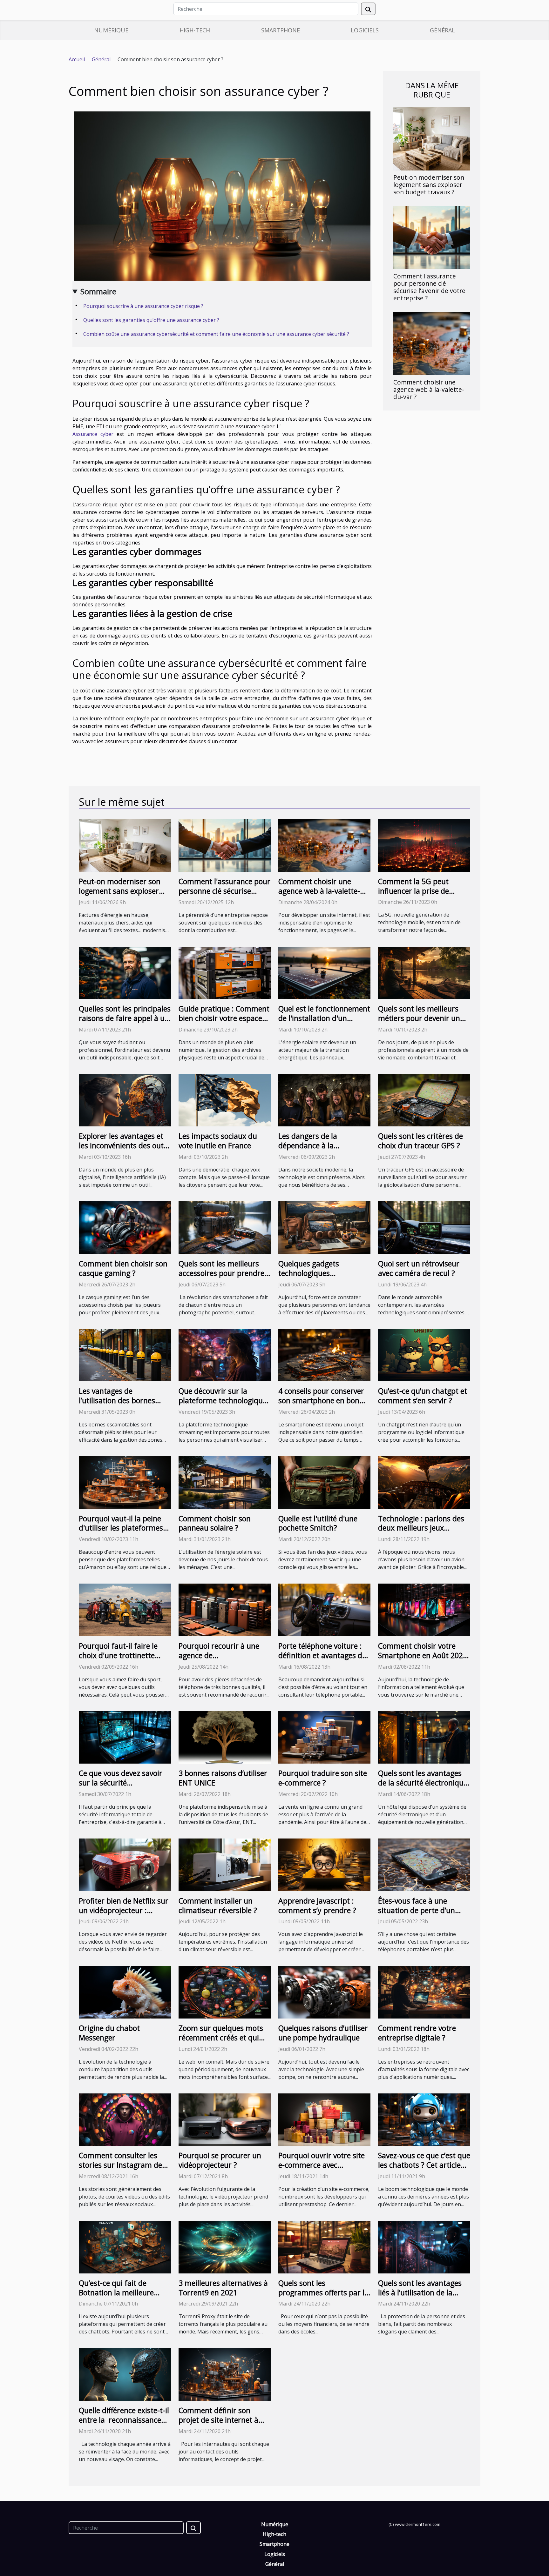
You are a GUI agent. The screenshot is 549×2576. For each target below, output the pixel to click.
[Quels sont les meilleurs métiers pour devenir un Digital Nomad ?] (424, 972)
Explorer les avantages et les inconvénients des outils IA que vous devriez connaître (125, 1150)
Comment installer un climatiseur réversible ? (218, 1905)
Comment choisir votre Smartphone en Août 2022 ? (423, 1655)
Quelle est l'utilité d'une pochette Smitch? (318, 1523)
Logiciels (365, 30)
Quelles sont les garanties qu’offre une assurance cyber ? (152, 320)
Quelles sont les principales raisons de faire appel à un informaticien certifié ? (125, 1018)
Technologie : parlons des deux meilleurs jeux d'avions (421, 1528)
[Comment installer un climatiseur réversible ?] (225, 1864)
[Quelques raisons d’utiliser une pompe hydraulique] (324, 1992)
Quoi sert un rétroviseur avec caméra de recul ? (419, 1268)
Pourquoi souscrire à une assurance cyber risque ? (144, 306)
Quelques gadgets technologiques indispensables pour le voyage (316, 1278)
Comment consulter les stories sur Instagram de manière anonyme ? (120, 2165)
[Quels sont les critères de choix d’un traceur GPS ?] (424, 1100)
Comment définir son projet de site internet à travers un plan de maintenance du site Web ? (224, 2425)
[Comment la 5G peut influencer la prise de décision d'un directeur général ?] (424, 845)
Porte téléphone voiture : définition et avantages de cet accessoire (322, 1655)
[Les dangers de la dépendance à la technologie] (324, 1100)
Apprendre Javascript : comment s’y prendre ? (317, 1905)
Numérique (111, 30)
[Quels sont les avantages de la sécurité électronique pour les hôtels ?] (424, 1737)
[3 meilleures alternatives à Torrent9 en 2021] (225, 2246)
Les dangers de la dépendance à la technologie (308, 1145)
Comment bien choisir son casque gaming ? (123, 1268)
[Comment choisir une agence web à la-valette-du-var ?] (432, 343)
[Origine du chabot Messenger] (125, 1992)
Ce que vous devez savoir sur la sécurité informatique (121, 1783)
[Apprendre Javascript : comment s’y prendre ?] (324, 1864)
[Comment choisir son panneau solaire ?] (225, 1482)
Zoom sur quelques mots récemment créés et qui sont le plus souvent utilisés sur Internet (221, 2042)
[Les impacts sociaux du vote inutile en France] (225, 1100)
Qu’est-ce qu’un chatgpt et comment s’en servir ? (423, 1396)
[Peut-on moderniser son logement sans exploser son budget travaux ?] (432, 138)
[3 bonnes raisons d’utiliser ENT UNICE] (225, 1737)
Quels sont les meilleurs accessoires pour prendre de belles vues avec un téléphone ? (221, 1278)
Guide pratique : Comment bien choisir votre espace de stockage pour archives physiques (224, 1023)
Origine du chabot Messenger (109, 2033)
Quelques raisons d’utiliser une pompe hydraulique (323, 2033)
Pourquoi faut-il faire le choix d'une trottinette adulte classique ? (118, 1655)
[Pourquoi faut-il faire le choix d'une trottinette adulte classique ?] (125, 1609)
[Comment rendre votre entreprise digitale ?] (424, 1992)
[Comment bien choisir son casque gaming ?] (125, 1227)
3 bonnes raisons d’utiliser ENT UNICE (223, 1778)
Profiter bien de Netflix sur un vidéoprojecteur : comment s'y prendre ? (124, 1910)
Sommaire (98, 291)
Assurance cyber (93, 434)
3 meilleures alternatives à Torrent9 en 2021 (223, 2288)
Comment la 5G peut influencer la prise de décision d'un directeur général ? (417, 896)
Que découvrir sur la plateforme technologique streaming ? (223, 1400)
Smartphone (281, 30)
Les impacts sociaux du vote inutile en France (218, 1141)
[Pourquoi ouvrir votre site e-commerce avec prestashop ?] (324, 2119)
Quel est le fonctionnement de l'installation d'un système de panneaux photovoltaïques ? (324, 1023)
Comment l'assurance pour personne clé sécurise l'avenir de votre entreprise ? (429, 287)
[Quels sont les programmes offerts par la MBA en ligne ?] (324, 2246)
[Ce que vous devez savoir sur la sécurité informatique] (125, 1737)
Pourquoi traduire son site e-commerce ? (323, 1778)
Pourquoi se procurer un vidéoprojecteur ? (220, 2160)
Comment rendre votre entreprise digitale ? (417, 2033)
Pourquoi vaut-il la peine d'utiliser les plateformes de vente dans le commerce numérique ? (121, 1533)
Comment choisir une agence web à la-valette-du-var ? (429, 389)
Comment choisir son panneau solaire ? (215, 1523)
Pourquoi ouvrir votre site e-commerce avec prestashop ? (322, 2165)
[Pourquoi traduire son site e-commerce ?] (324, 1737)
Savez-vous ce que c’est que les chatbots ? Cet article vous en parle (424, 2165)
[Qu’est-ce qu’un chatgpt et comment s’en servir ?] (424, 1355)
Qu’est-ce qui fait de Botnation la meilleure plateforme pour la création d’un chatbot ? (118, 2297)
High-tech (195, 30)
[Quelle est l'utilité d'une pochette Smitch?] (324, 1482)
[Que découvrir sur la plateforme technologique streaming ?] (225, 1355)
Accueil (77, 59)
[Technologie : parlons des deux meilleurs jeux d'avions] (424, 1482)
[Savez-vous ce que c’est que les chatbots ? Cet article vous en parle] (424, 2119)
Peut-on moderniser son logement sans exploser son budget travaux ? (429, 185)
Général (442, 30)
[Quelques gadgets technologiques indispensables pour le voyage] (324, 1227)
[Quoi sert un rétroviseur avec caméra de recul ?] (424, 1227)
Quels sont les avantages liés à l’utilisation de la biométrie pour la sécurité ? (420, 2297)
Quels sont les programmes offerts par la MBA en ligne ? (323, 2292)
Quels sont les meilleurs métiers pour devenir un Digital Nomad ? (419, 1018)
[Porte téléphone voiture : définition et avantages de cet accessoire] (324, 1609)
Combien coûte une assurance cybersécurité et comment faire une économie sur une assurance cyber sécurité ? (216, 334)
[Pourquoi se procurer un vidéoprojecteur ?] (225, 2119)
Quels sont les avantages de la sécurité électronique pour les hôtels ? (423, 1783)
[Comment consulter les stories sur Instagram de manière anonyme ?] (125, 2119)
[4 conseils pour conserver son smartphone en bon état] (324, 1355)
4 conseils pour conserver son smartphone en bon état (321, 1400)
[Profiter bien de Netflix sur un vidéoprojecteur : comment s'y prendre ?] (125, 1864)
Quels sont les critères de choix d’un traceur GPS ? (420, 1141)
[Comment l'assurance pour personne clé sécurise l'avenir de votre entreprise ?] (432, 237)
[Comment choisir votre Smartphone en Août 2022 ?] (424, 1609)
